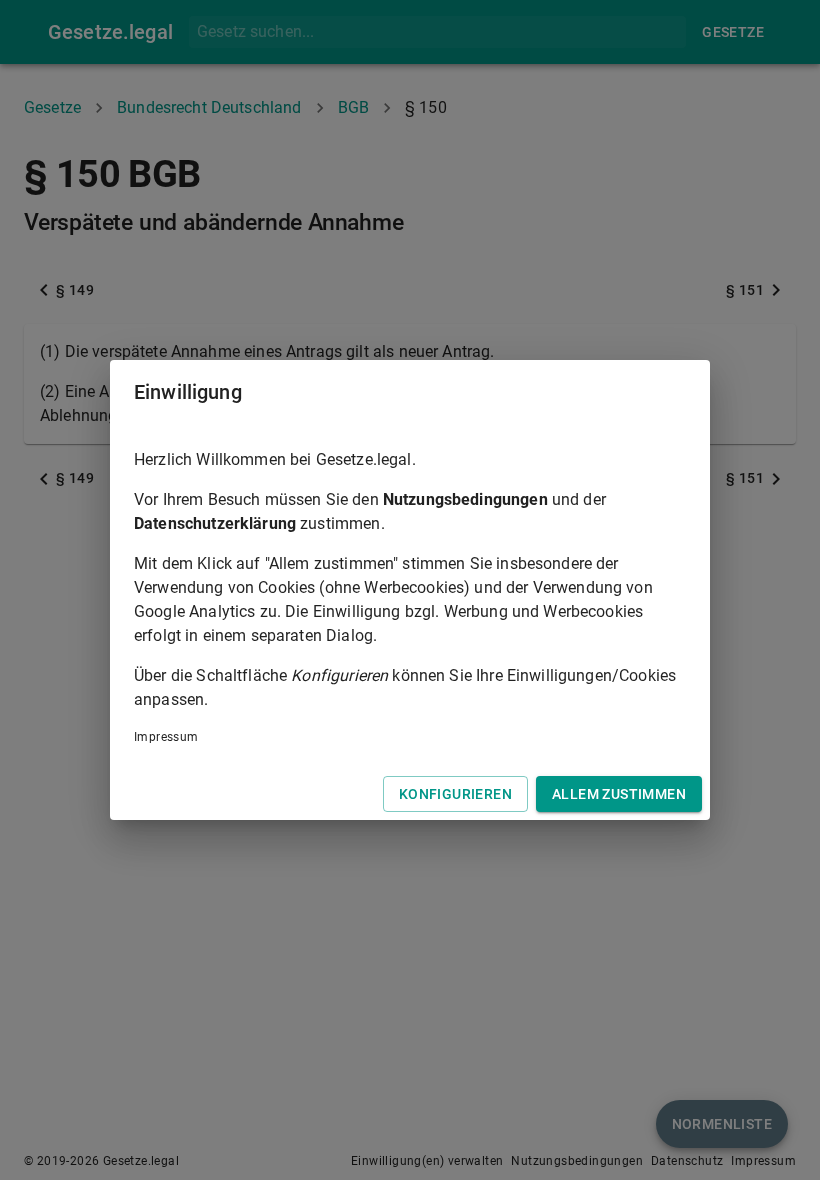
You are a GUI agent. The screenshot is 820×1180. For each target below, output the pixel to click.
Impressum (166, 737)
